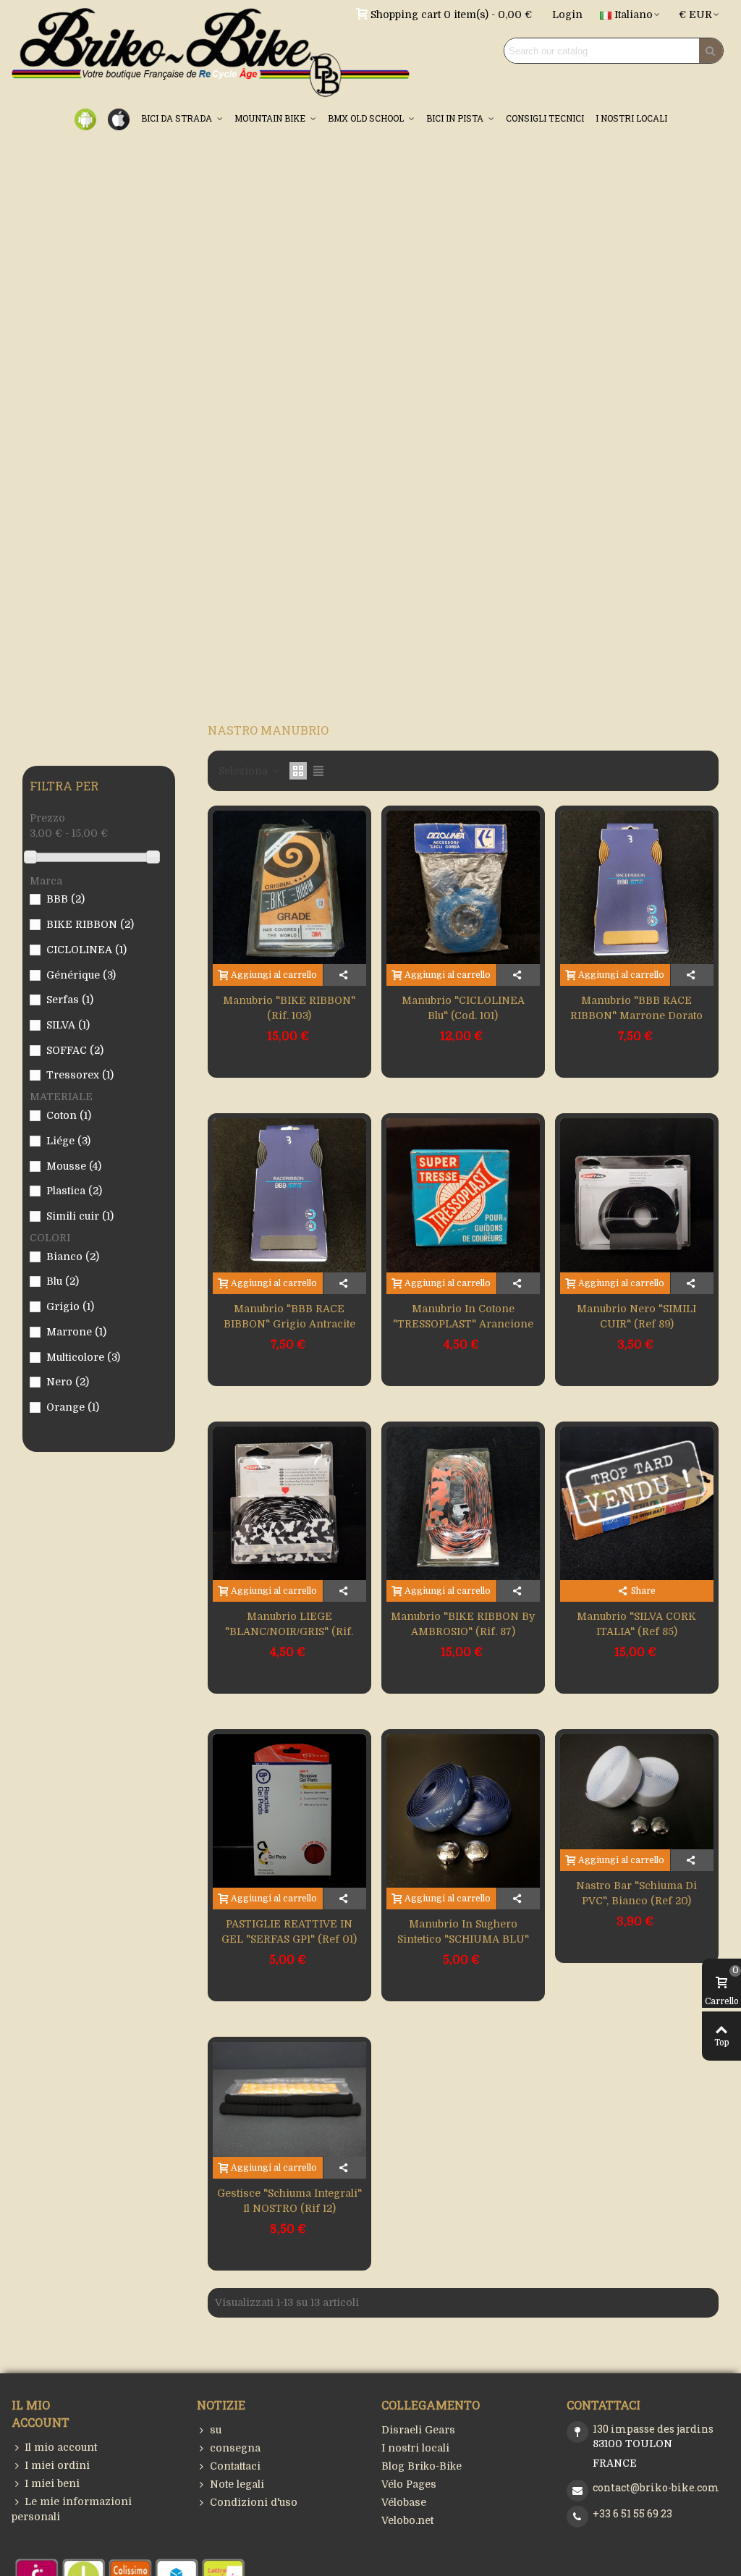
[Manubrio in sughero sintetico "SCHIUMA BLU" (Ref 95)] (463, 1811)
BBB (65, 899)
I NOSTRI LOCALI (631, 118)
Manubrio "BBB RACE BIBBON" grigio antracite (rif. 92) (289, 1324)
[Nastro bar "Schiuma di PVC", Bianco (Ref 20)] (637, 1792)
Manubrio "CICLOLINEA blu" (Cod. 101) (463, 1008)
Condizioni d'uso (254, 2502)
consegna (235, 2448)
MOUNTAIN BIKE (271, 118)
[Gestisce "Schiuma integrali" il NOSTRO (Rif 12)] (289, 2099)
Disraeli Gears (418, 2430)
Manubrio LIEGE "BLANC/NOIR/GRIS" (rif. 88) (289, 1631)
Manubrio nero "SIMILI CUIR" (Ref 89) (636, 1316)
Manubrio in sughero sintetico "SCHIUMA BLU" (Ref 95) (463, 1939)
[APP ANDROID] (85, 118)
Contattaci (235, 2466)
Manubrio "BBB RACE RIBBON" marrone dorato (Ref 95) (636, 1015)
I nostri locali (415, 2448)
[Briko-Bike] (211, 51)
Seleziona (245, 771)
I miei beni (52, 2483)
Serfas (70, 1000)
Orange (73, 1407)
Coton (69, 1115)
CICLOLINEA (86, 950)
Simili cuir (80, 1216)
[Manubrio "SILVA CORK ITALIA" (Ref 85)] (637, 1503)
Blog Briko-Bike (422, 2466)
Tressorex (80, 1075)
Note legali (237, 2484)
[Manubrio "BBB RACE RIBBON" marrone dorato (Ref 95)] (637, 887)
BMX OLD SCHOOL (367, 118)
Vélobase (404, 2502)
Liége (68, 1141)
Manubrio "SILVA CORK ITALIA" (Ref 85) (636, 1624)
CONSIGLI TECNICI (545, 118)
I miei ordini (57, 2465)
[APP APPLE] (119, 118)
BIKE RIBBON (90, 924)
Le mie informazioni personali (72, 2509)
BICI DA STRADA (178, 118)
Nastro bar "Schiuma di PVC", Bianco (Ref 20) (636, 1893)
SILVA (68, 1025)
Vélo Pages (409, 2484)
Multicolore (83, 1357)
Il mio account (61, 2447)
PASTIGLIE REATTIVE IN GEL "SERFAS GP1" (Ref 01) (289, 1931)
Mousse (74, 1166)
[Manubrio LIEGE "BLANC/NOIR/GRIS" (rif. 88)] (289, 1503)
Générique (81, 975)
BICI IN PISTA (456, 118)
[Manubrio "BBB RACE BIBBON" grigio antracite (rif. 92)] (289, 1195)
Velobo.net (407, 2520)
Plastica (74, 1191)
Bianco (73, 1257)
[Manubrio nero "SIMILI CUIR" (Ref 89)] (637, 1195)
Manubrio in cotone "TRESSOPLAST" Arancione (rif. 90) (463, 1324)
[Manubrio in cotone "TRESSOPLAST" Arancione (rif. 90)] (463, 1195)
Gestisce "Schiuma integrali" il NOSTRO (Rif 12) (289, 2201)
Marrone (76, 1332)
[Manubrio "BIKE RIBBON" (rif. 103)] (289, 887)
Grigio (70, 1306)
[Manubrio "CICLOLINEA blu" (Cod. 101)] (463, 887)
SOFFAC (75, 1050)
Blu (63, 1281)
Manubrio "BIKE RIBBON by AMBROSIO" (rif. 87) (463, 1624)
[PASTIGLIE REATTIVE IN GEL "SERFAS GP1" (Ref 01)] (289, 1811)
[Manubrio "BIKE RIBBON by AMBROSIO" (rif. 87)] (463, 1503)
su (216, 2430)
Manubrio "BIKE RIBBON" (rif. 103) (289, 1008)
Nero (68, 1382)
